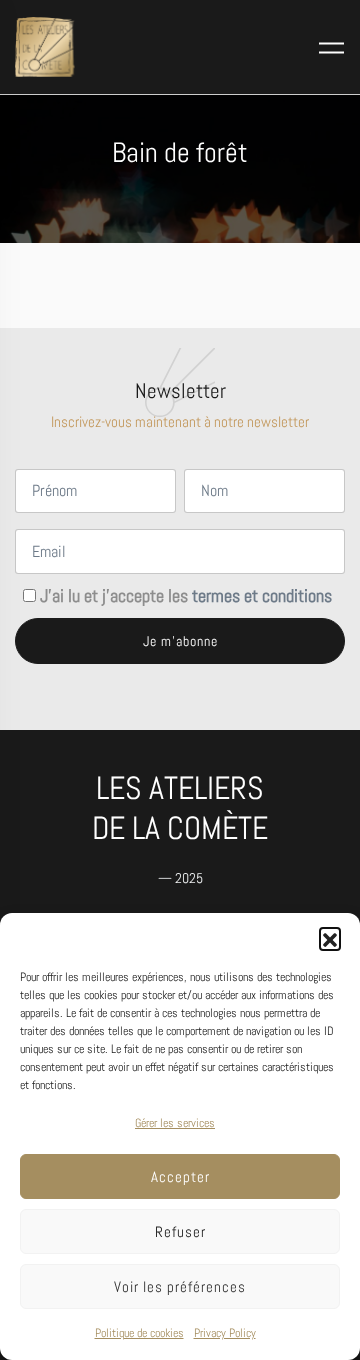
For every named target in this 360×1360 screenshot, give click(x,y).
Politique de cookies (139, 1333)
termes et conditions (262, 596)
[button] (330, 938)
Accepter (180, 1176)
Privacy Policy (225, 1333)
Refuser (180, 1231)
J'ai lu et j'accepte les (186, 596)
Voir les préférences (180, 1286)
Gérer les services (175, 1123)
